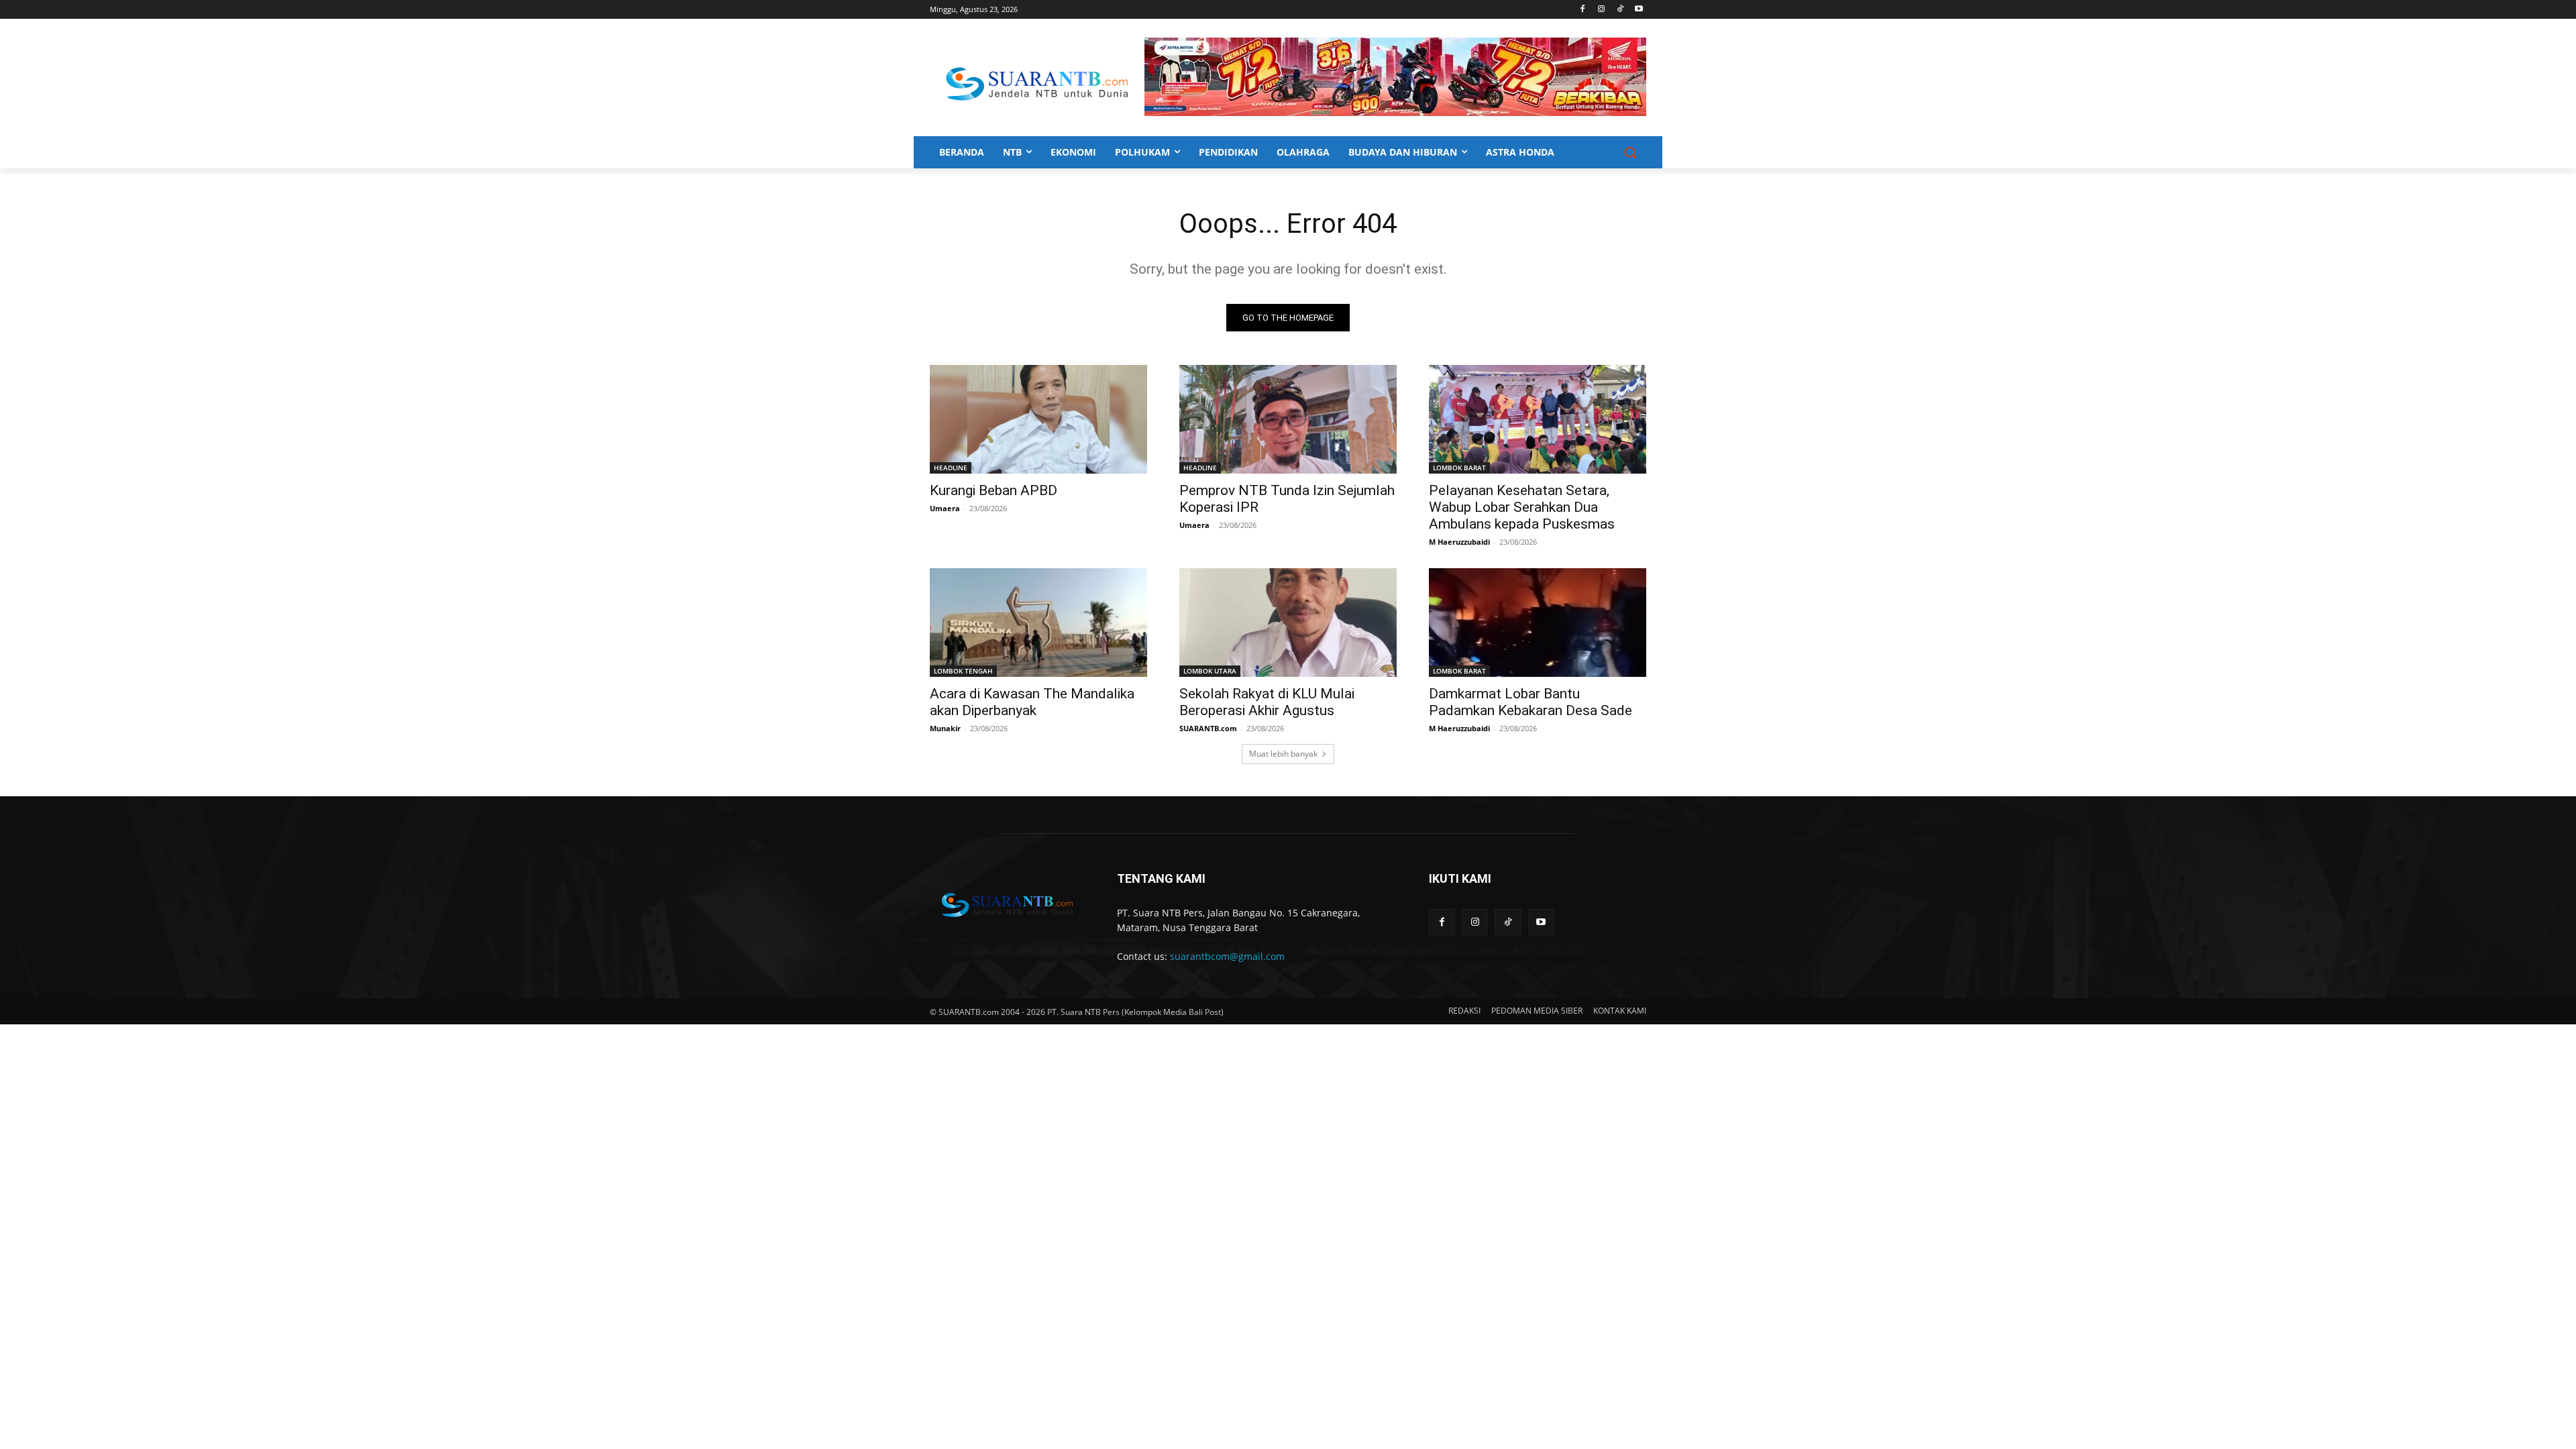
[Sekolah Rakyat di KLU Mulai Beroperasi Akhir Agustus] (1288, 623)
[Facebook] (1583, 10)
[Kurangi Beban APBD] (1038, 419)
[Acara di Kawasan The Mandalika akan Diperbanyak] (1038, 623)
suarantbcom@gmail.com (1227, 956)
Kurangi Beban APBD (994, 490)
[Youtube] (1639, 10)
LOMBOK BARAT (1459, 468)
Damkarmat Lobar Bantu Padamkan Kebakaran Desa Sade (1531, 702)
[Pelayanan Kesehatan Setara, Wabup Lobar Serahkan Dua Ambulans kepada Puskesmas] (1538, 419)
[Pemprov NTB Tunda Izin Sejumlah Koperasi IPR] (1288, 419)
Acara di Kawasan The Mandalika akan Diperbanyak (1032, 702)
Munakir (945, 728)
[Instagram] (1602, 10)
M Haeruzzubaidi (1459, 542)
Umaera (945, 508)
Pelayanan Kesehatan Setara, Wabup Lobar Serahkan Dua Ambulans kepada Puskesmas (1522, 507)
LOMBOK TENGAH (963, 671)
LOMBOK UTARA (1210, 671)
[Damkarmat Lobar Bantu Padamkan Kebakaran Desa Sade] (1538, 623)
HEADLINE (951, 468)
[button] (1630, 152)
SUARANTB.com (1208, 728)
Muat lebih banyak (1283, 754)
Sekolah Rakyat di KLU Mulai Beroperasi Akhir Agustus (1267, 702)
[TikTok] (1620, 10)
